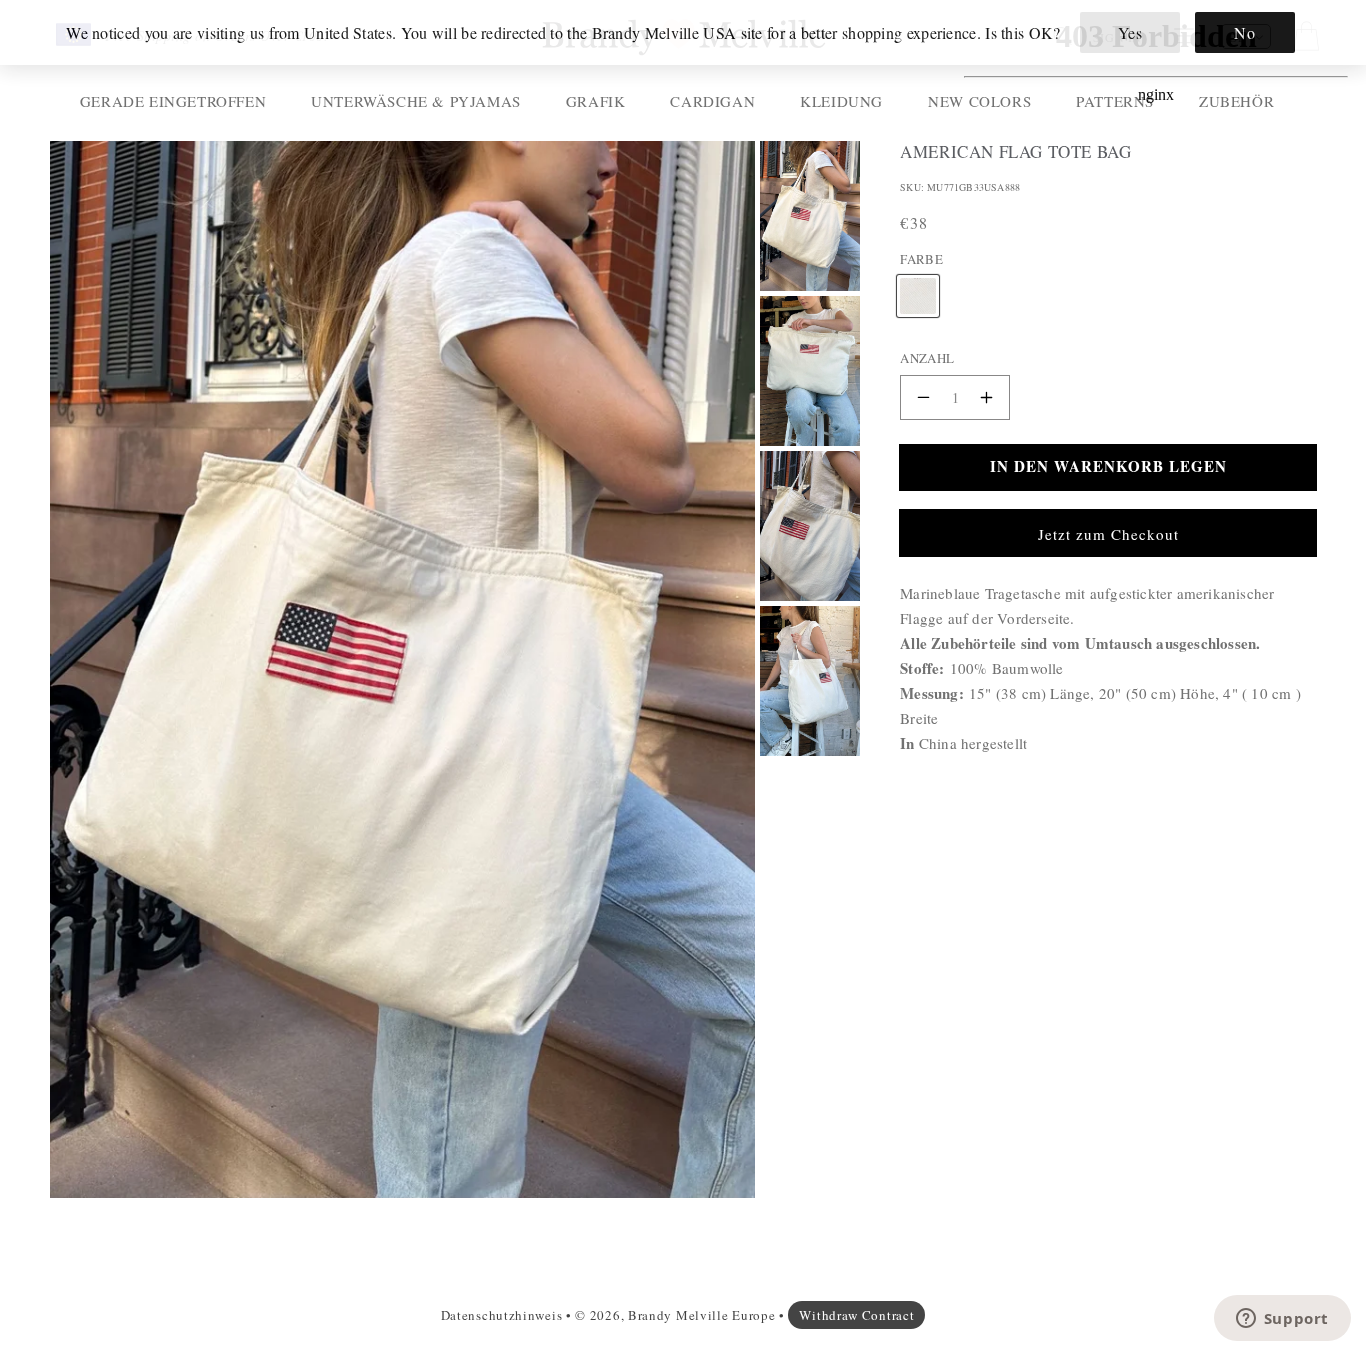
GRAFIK (596, 101)
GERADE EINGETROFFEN (173, 101)
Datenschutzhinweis (502, 1315)
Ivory (918, 278)
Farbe (921, 259)
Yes (1130, 32)
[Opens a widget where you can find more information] (1282, 1320)
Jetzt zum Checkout (1108, 534)
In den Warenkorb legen (1108, 466)
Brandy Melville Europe (701, 1315)
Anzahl (927, 358)
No (1244, 32)
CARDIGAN (712, 101)
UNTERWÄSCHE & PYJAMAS (416, 101)
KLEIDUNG (841, 101)
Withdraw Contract (856, 1315)
